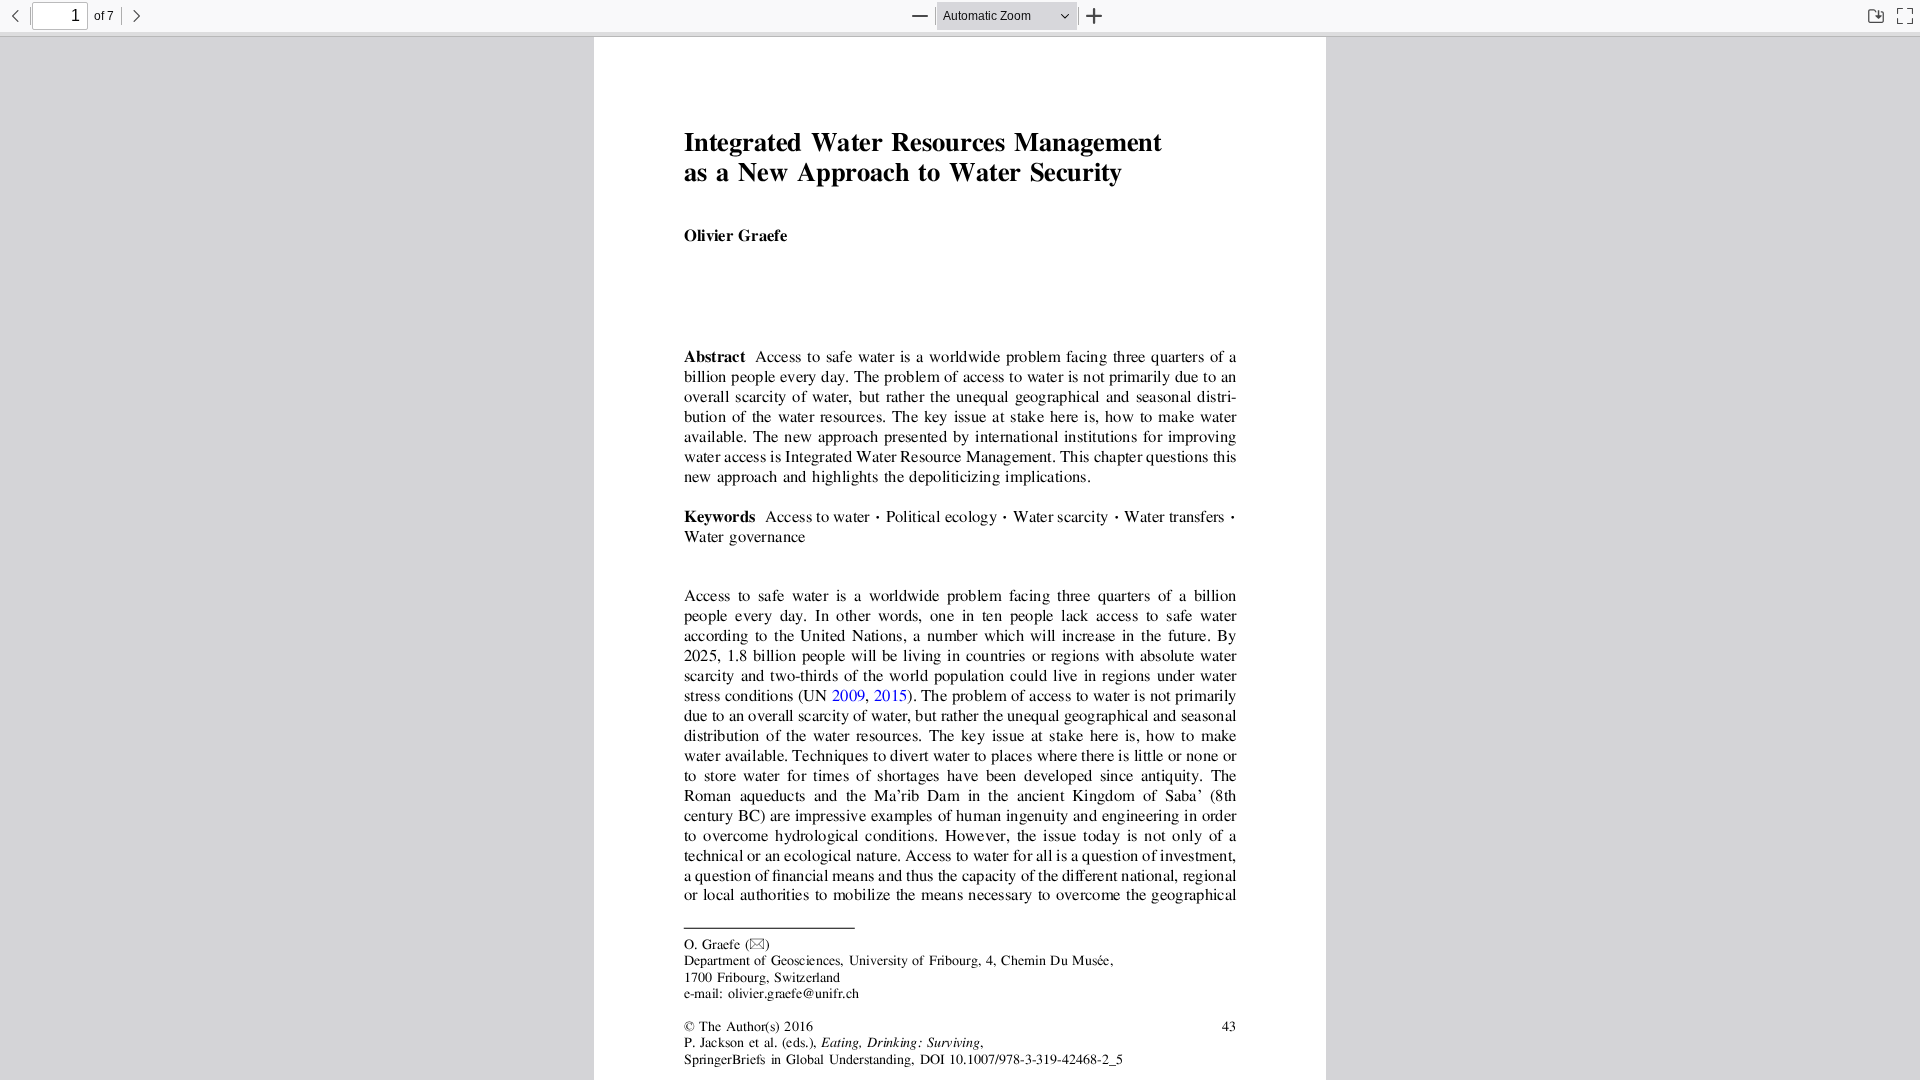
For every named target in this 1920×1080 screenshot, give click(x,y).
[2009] (848, 697)
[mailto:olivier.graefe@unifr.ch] (792, 993)
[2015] (890, 697)
